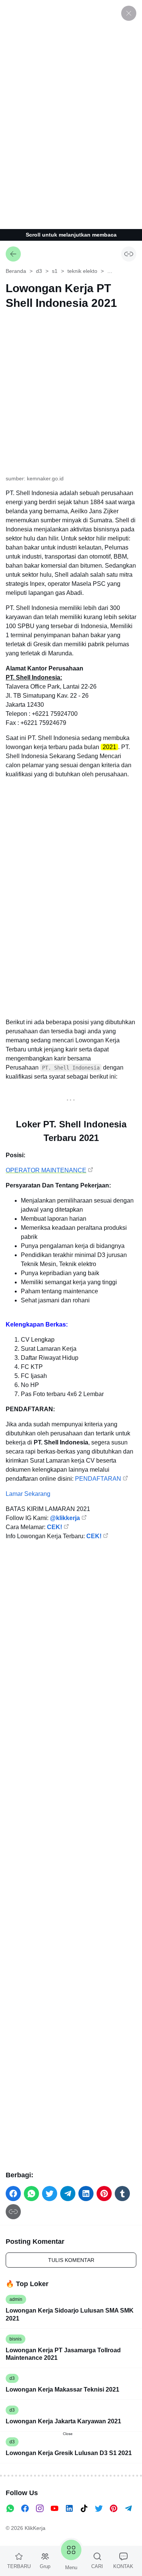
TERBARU (19, 2566)
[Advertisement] (71, 113)
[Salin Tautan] (129, 254)
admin (16, 2299)
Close (68, 2434)
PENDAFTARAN (98, 1479)
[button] (13, 2194)
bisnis (16, 2339)
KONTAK (123, 2566)
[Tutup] (129, 13)
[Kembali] (13, 254)
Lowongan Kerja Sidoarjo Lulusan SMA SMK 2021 (70, 2314)
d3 (12, 2378)
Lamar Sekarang (28, 1494)
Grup (45, 2566)
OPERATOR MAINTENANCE (46, 1170)
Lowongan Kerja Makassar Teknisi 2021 (62, 2389)
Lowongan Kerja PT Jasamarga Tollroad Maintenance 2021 (63, 2354)
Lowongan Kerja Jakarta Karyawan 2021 (63, 2421)
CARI (97, 2566)
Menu (71, 2567)
